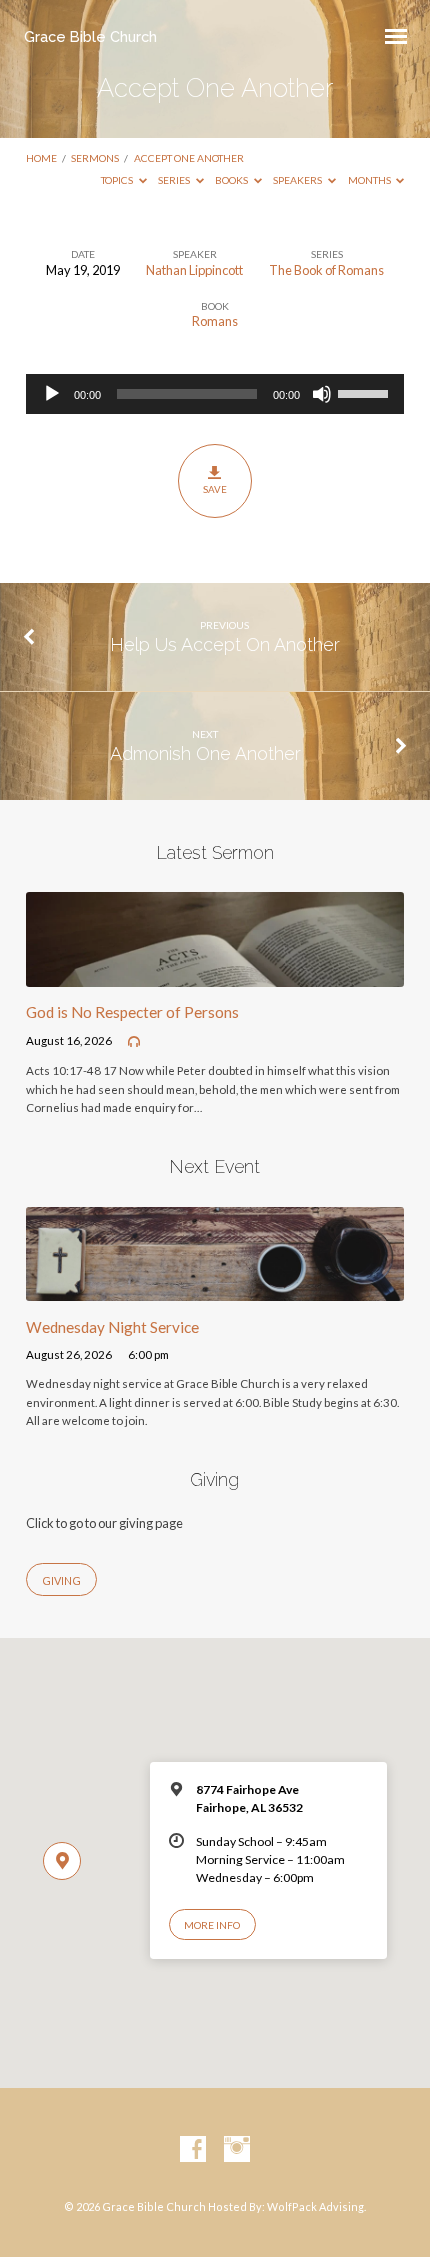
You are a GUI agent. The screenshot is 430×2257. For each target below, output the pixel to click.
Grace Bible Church (90, 36)
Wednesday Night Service (112, 1327)
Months (370, 180)
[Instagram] (237, 2150)
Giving (61, 1580)
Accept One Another (189, 158)
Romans (215, 321)
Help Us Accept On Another (225, 644)
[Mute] (322, 394)
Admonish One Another (205, 753)
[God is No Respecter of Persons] (215, 975)
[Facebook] (193, 2150)
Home (41, 158)
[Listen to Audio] (134, 1042)
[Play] (52, 394)
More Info (212, 1925)
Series (175, 180)
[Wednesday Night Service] (215, 1289)
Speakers (298, 180)
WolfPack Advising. (316, 2206)
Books (232, 180)
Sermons (95, 158)
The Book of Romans (326, 270)
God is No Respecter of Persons (132, 1012)
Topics (118, 180)
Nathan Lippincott (194, 270)
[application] (215, 394)
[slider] (366, 392)
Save (215, 489)
